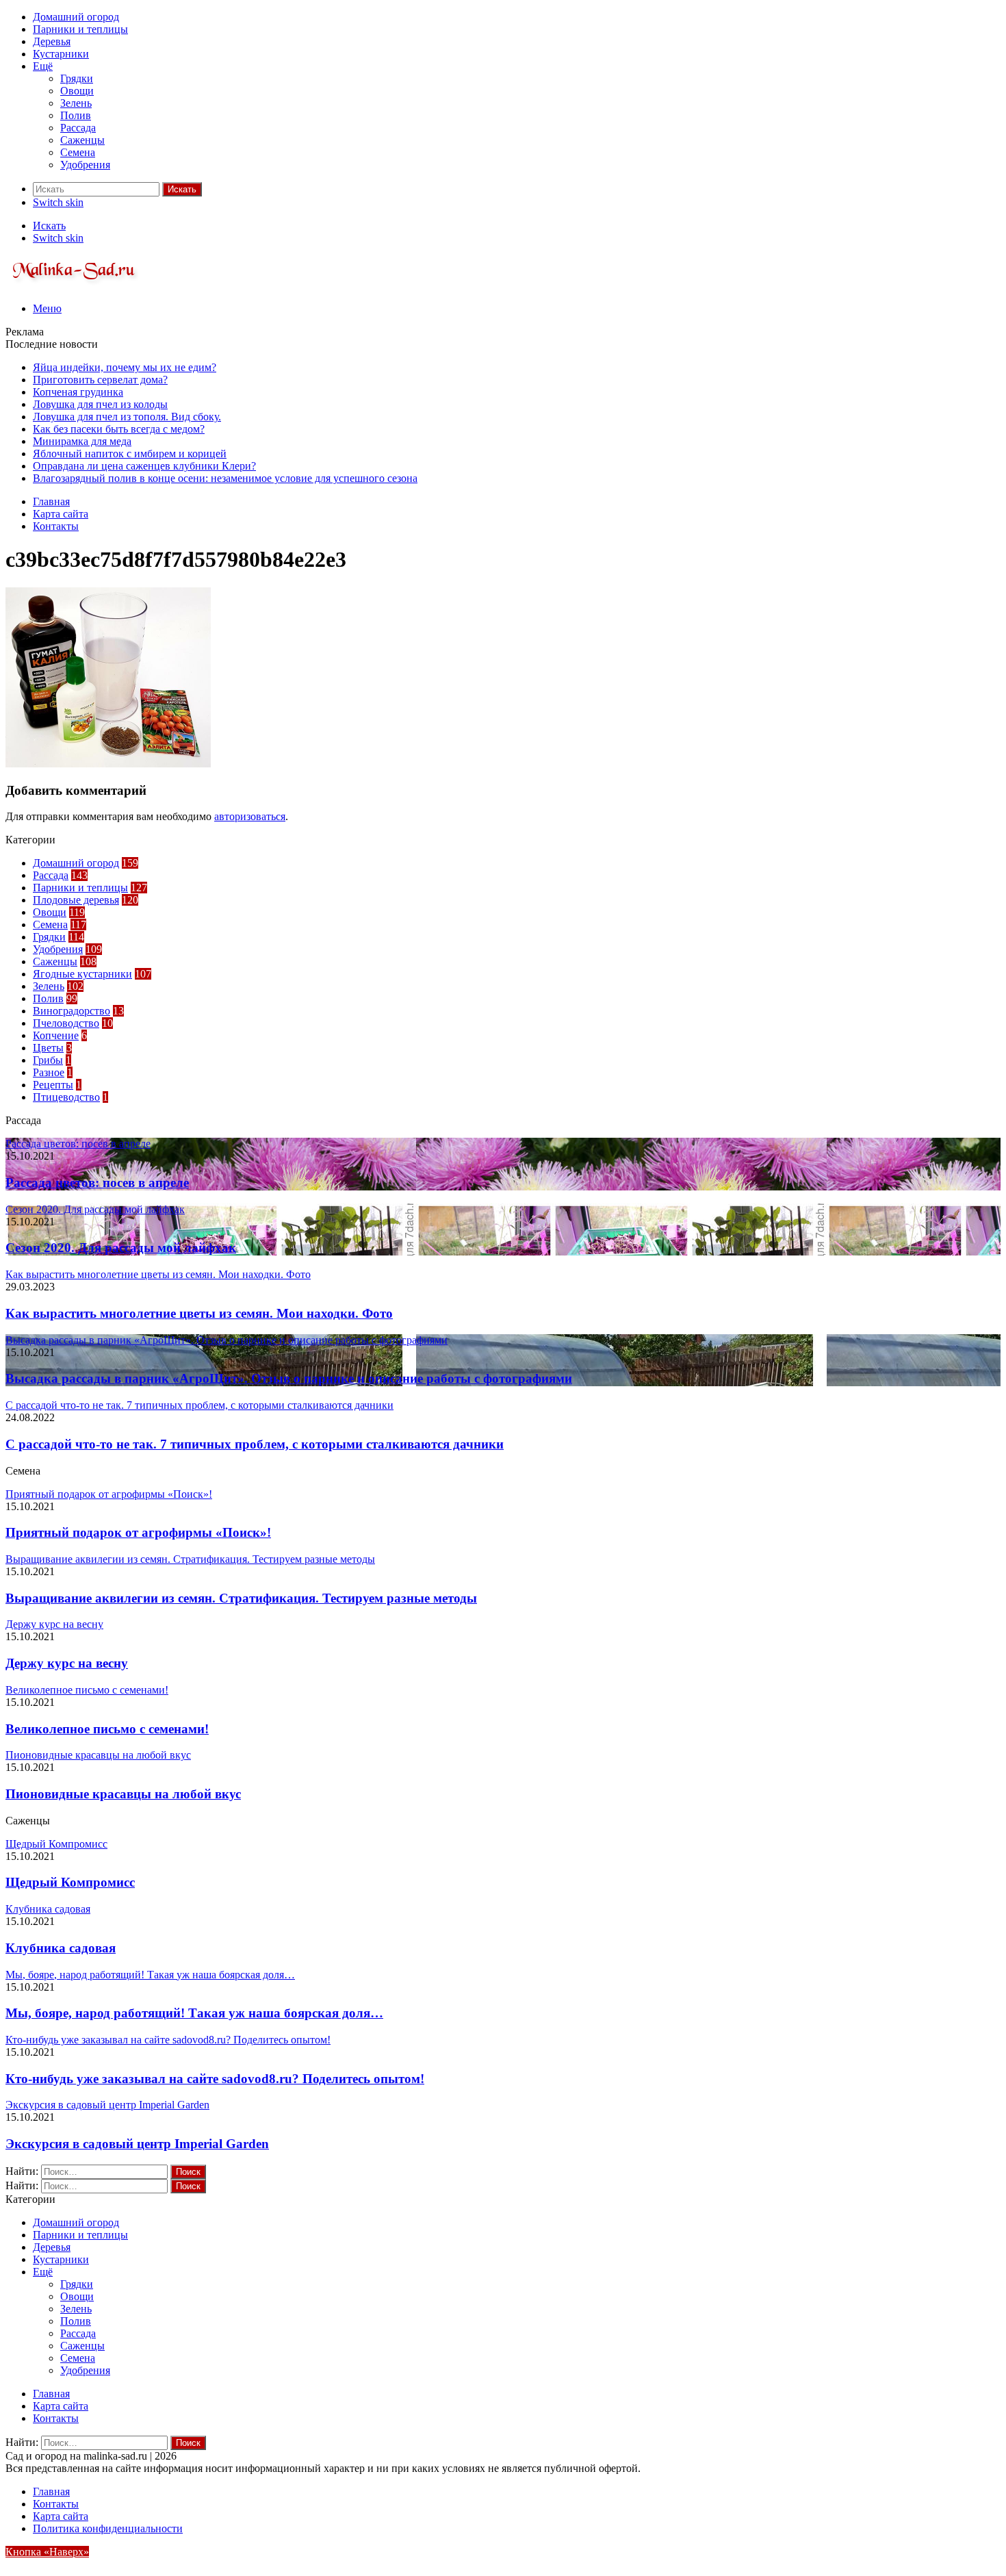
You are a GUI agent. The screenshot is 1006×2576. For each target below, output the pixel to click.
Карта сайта (61, 514)
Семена (78, 152)
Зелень (76, 103)
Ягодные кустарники (82, 974)
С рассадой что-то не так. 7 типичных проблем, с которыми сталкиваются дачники (255, 1444)
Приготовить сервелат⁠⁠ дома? (100, 380)
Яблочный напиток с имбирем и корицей (130, 454)
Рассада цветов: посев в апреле (97, 1183)
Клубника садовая (61, 1948)
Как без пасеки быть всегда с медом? (119, 429)
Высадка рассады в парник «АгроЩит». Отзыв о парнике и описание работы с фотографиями (289, 1378)
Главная (51, 501)
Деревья (52, 41)
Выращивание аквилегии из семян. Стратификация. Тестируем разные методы (241, 1598)
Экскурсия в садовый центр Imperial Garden (137, 2144)
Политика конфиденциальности (108, 2528)
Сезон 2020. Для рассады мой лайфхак (121, 1248)
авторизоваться (250, 816)
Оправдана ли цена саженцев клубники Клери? (144, 466)
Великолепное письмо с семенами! (107, 1729)
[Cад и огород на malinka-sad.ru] (74, 285)
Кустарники (61, 54)
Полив (76, 115)
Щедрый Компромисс (70, 1882)
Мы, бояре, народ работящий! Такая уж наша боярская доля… (194, 2013)
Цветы (48, 1048)
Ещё (43, 66)
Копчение (56, 1035)
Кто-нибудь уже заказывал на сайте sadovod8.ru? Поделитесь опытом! (215, 2079)
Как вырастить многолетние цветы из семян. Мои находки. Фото (199, 1313)
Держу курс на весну (67, 1663)
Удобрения (85, 165)
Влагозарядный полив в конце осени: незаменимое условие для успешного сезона (225, 478)
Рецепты (53, 1085)
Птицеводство (66, 1097)
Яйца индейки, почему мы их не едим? (125, 367)
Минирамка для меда (82, 441)
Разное (49, 1072)
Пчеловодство (66, 1023)
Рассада (78, 128)
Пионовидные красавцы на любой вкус (123, 1794)
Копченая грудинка (78, 392)
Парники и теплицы (80, 29)
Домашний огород (76, 17)
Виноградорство (72, 1011)
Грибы (48, 1060)
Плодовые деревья (76, 900)
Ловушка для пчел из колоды (100, 404)
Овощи (77, 91)
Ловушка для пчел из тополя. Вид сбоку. (127, 417)
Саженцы (82, 140)
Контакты (56, 526)
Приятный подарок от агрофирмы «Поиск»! (138, 1532)
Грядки (77, 78)
